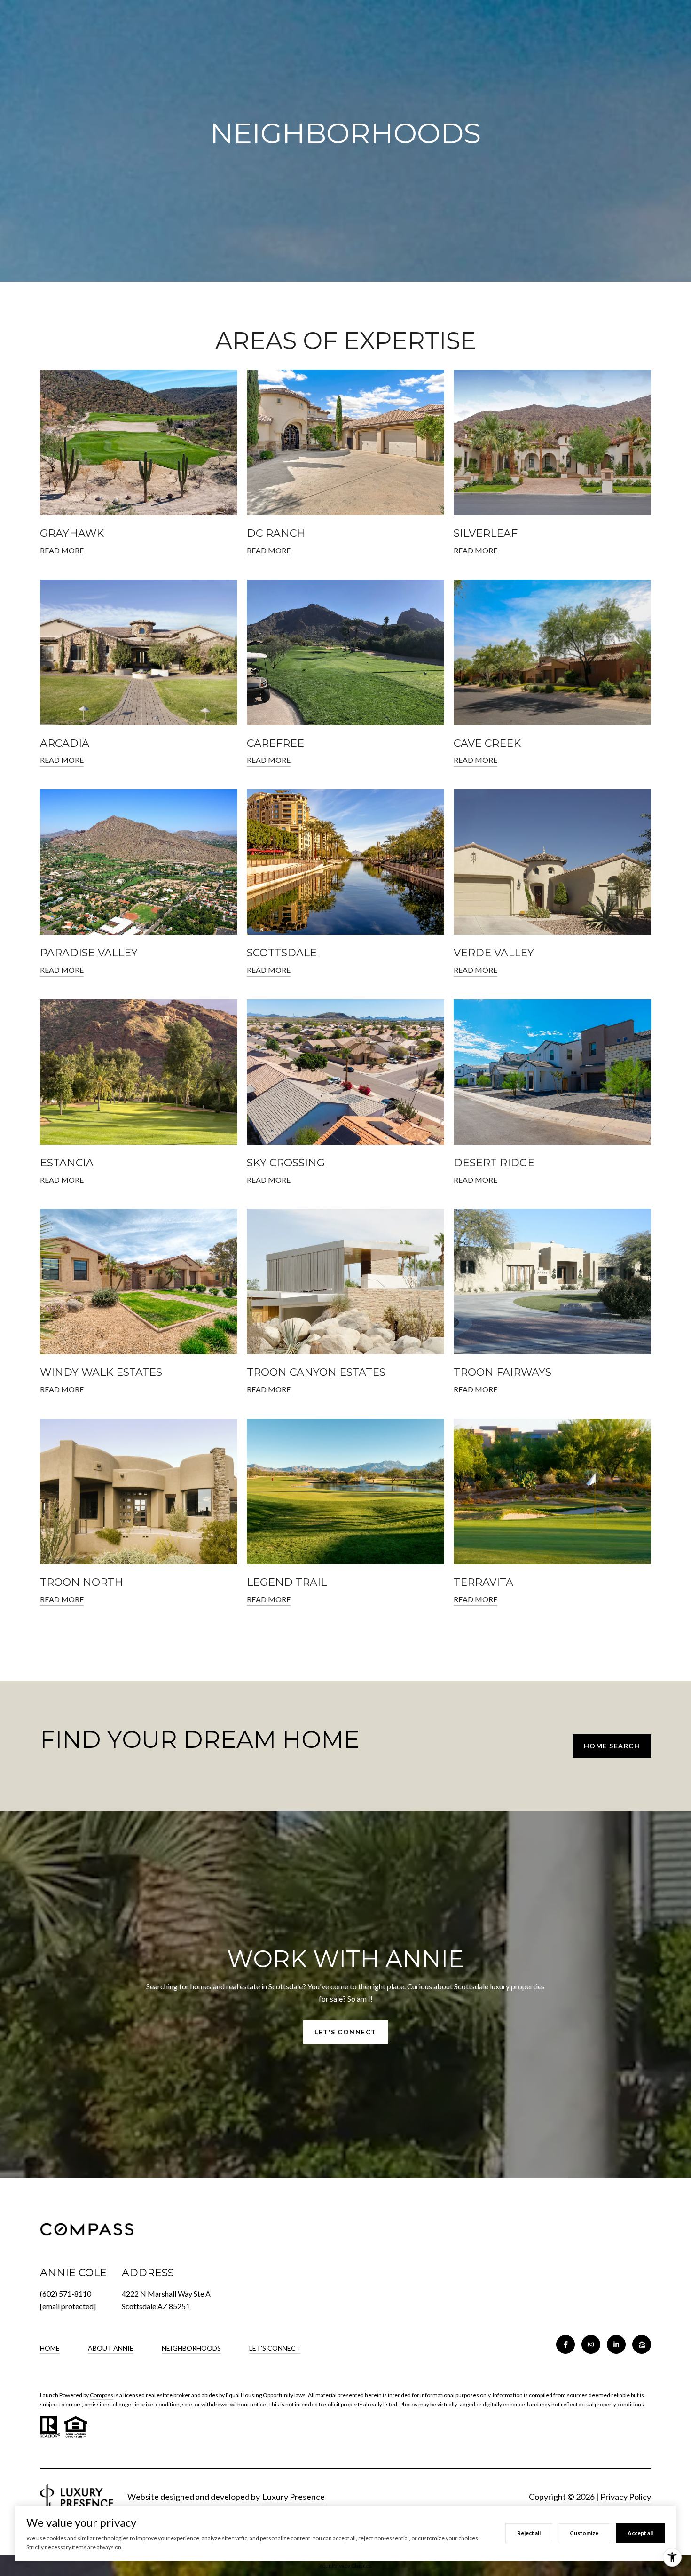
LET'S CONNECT (275, 2348)
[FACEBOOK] (565, 2344)
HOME (50, 2348)
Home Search (612, 1746)
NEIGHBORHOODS (191, 2348)
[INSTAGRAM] (591, 2344)
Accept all (640, 2533)
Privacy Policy (626, 2497)
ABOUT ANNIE (111, 2348)
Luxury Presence (294, 2497)
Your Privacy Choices (345, 2565)
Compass (102, 2395)
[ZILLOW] (642, 2344)
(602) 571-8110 (66, 2293)
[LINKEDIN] (616, 2344)
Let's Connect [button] (345, 2032)
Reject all (529, 2533)
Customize (584, 2533)
